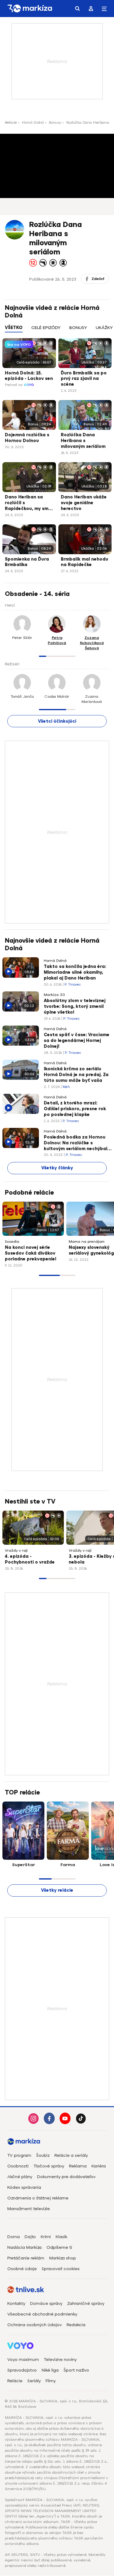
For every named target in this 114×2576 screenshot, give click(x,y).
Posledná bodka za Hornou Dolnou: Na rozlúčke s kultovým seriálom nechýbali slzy (76, 1143)
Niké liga (50, 2370)
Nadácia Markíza (24, 2247)
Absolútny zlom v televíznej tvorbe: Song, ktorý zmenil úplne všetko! (75, 1006)
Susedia (12, 1242)
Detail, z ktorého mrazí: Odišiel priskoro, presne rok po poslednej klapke (75, 1109)
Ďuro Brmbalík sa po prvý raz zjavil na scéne (84, 379)
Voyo (29, 385)
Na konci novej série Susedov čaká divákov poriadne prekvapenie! (31, 1253)
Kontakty (16, 2303)
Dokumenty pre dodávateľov (66, 2177)
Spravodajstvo (22, 2370)
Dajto (30, 2237)
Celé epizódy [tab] (46, 328)
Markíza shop (63, 2258)
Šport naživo (76, 2370)
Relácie (11, 122)
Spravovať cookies (61, 2269)
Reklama (78, 2166)
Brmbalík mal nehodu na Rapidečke (85, 562)
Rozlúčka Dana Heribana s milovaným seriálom (83, 441)
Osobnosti (18, 2166)
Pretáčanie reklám (26, 2258)
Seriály (34, 2381)
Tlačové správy (49, 2166)
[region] (57, 331)
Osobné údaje (22, 2269)
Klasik (61, 2237)
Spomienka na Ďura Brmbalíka (27, 562)
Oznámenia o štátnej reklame (38, 2198)
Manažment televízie (29, 2209)
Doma (14, 2237)
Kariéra (99, 2166)
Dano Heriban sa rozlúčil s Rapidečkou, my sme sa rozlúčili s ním (28, 503)
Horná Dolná (33, 122)
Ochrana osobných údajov (35, 2325)
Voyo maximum (23, 2360)
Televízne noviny (60, 2360)
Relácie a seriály (71, 2155)
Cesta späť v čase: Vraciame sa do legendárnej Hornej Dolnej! (77, 1041)
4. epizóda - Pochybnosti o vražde (30, 1559)
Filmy (51, 2381)
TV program (19, 2155)
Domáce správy (46, 2303)
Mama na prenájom (87, 1242)
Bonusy (55, 122)
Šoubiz (43, 2155)
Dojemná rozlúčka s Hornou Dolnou (27, 438)
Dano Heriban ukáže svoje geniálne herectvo (84, 503)
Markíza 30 (54, 995)
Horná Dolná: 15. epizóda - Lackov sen (29, 376)
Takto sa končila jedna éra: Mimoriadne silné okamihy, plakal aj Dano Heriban (75, 972)
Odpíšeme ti (59, 2247)
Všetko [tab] (14, 328)
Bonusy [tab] (78, 328)
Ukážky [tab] (104, 328)
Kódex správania (24, 2187)
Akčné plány (20, 2177)
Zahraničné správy (86, 2303)
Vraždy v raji (16, 1550)
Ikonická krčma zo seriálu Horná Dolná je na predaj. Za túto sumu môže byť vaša (76, 1075)
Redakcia (76, 2325)
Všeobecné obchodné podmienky (42, 2314)
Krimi (46, 2237)
